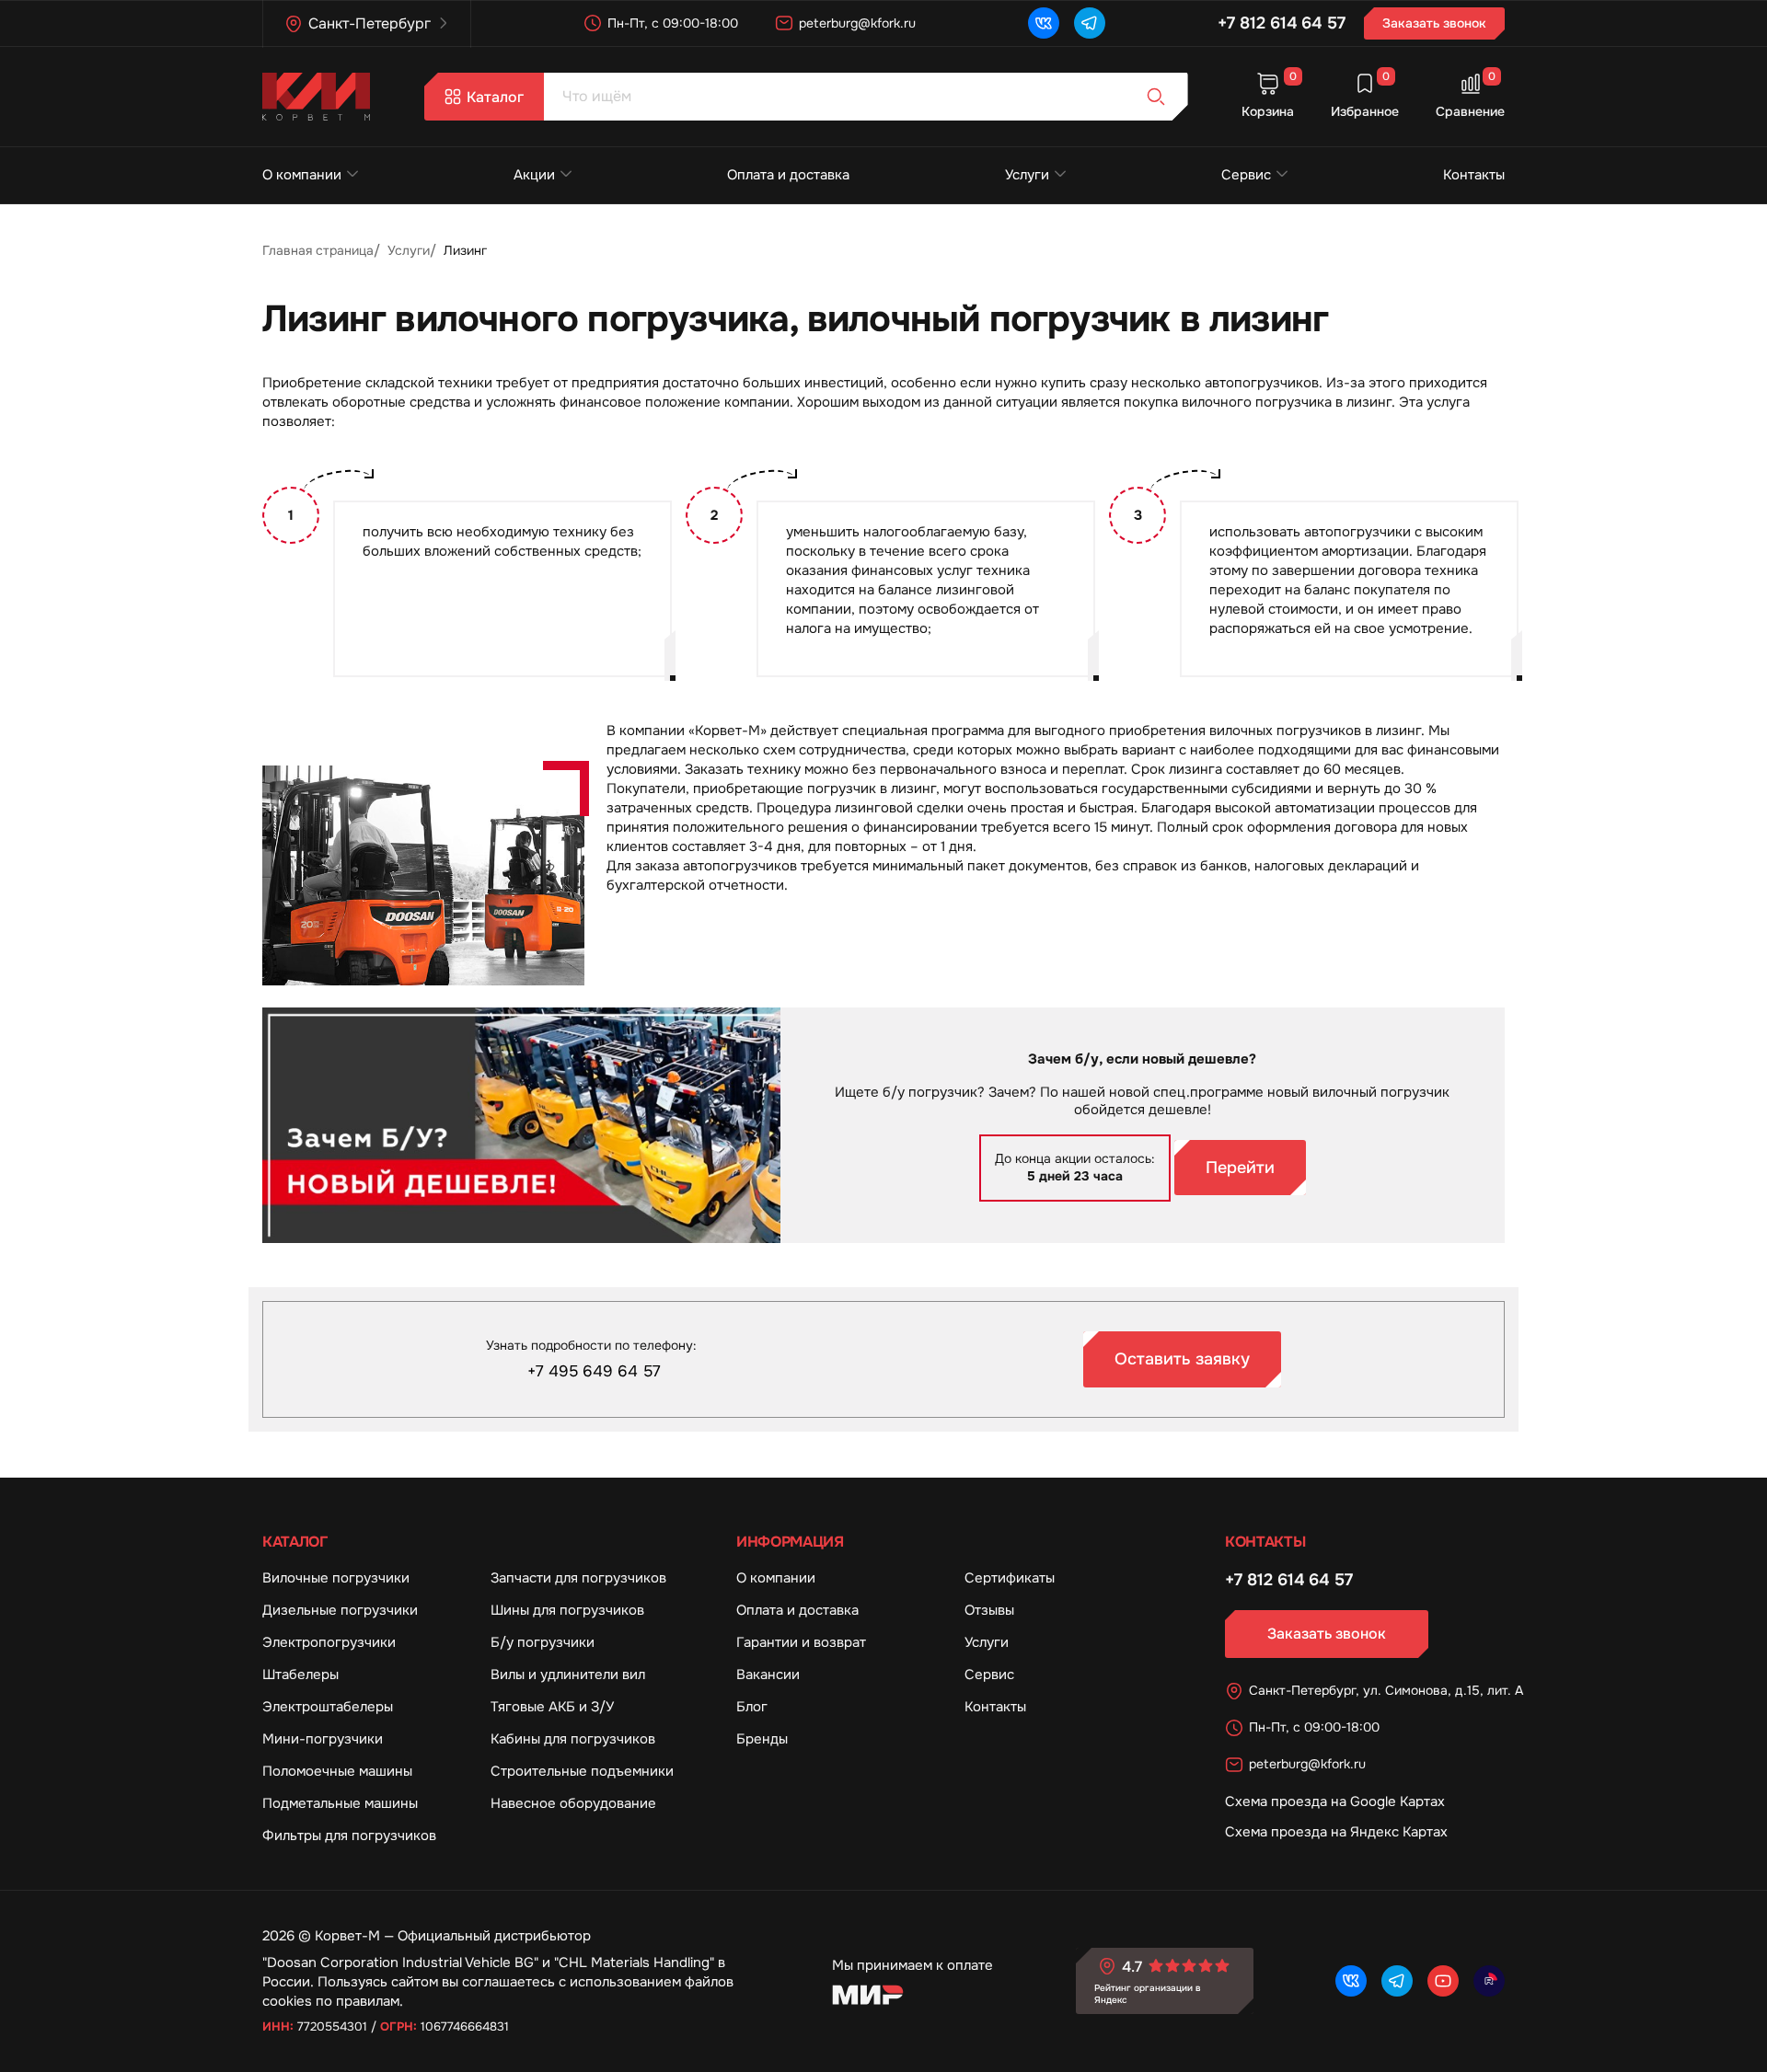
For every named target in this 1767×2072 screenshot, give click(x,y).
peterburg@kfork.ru (857, 23)
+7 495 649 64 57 (594, 1371)
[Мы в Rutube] (1489, 1981)
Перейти (1240, 1168)
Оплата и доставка (788, 175)
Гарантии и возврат (801, 1642)
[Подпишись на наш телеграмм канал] (1090, 23)
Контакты (1474, 175)
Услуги (1027, 175)
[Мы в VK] (1044, 23)
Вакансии (768, 1675)
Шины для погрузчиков (567, 1610)
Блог (752, 1707)
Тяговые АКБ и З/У (552, 1707)
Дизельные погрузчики (340, 1610)
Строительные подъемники (582, 1771)
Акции (534, 175)
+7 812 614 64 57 (1282, 23)
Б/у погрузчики (543, 1642)
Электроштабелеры (328, 1707)
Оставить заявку (1182, 1359)
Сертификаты (1010, 1578)
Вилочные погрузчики (336, 1578)
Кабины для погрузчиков (573, 1739)
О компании (302, 175)
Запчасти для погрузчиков (578, 1578)
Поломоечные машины (337, 1771)
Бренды (762, 1739)
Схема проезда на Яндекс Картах (1336, 1832)
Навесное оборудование (573, 1803)
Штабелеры (300, 1675)
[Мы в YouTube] (1443, 1981)
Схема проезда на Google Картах (1335, 1801)
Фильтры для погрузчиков (349, 1836)
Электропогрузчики (329, 1642)
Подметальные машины (340, 1803)
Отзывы (989, 1610)
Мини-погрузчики (323, 1739)
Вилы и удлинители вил (568, 1675)
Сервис (1246, 175)
